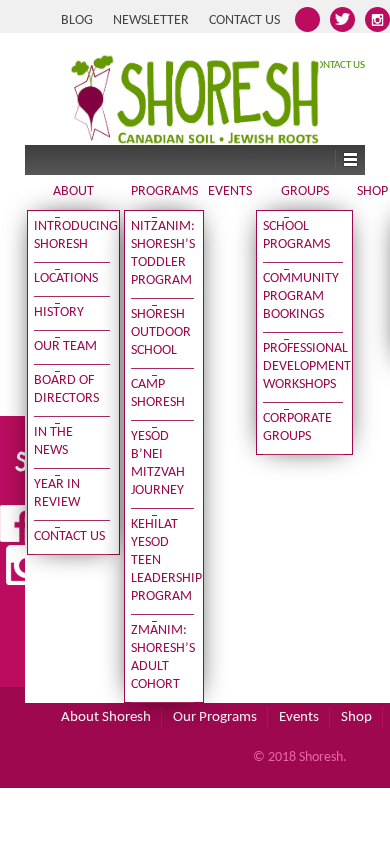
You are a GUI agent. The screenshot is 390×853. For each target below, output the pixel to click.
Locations (66, 278)
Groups (305, 191)
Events (230, 191)
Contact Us (244, 20)
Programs (164, 191)
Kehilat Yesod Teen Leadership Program (163, 560)
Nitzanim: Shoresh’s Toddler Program (163, 253)
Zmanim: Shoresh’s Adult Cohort (163, 657)
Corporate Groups (297, 427)
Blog (77, 20)
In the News (53, 441)
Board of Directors (66, 389)
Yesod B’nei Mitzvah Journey (158, 463)
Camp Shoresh (158, 393)
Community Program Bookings (301, 296)
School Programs (296, 235)
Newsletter (151, 20)
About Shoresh (106, 717)
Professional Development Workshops (302, 366)
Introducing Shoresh (72, 235)
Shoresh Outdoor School (161, 332)
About (73, 191)
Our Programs (215, 717)
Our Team (65, 346)
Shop (372, 191)
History (59, 312)
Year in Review (57, 493)
